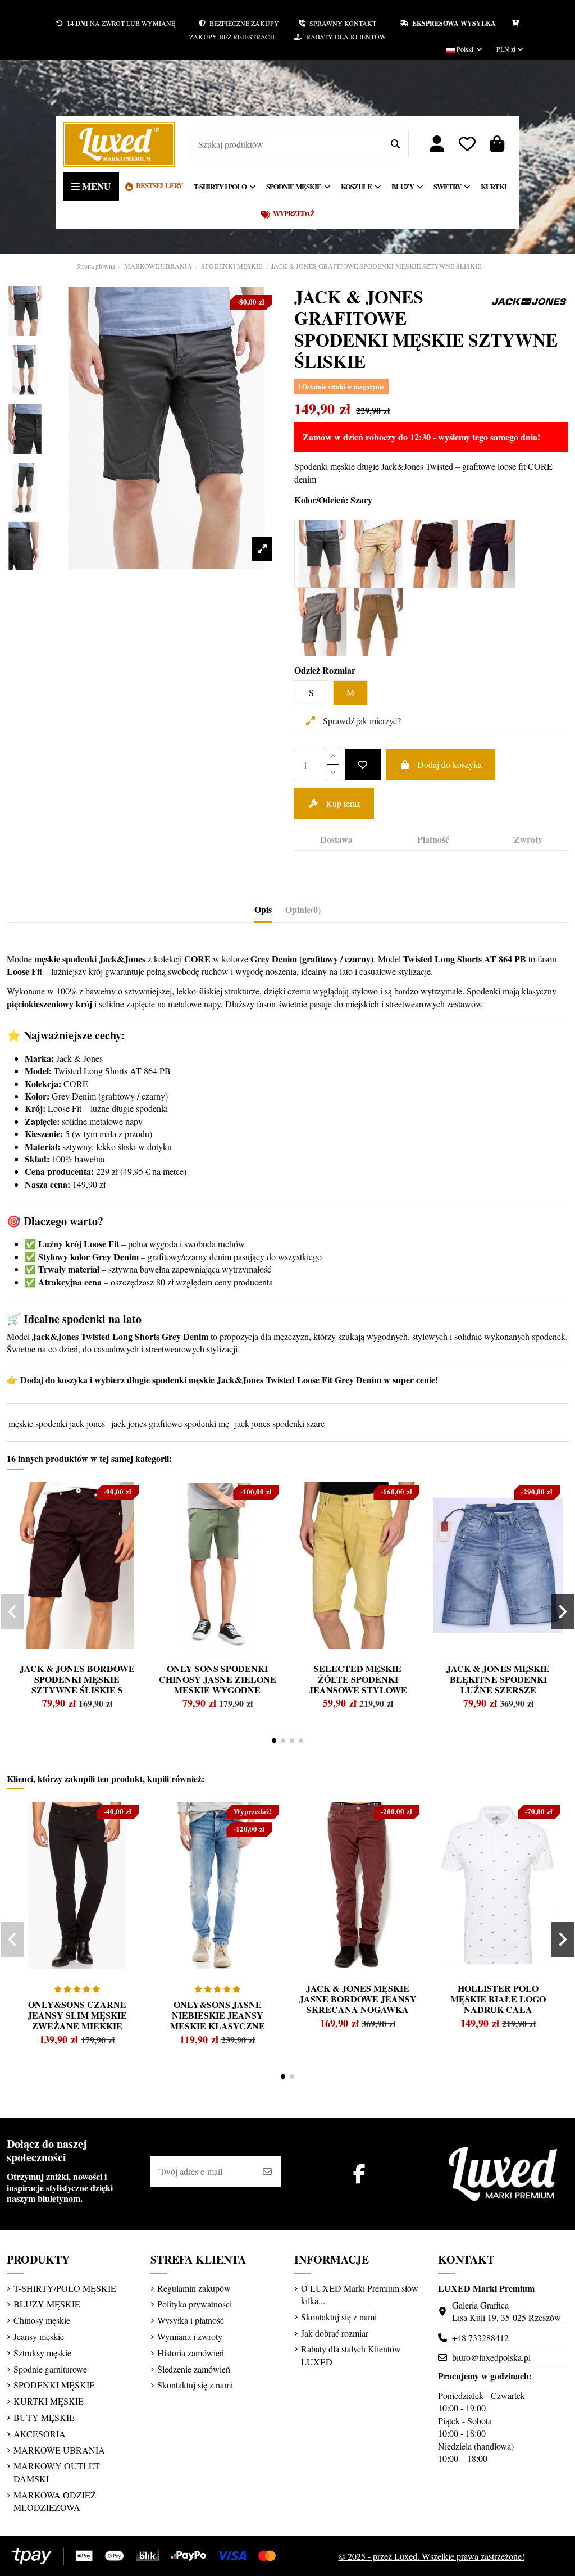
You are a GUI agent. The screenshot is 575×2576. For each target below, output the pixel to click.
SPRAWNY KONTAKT (353, 23)
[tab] (303, 912)
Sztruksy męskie (42, 2353)
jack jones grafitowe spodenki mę (170, 1423)
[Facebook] (359, 2173)
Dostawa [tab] (336, 839)
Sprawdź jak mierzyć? (361, 721)
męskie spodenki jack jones (57, 1423)
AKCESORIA (40, 2434)
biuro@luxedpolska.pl (491, 2357)
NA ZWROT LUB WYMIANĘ (121, 23)
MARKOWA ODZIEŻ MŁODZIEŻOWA (55, 2501)
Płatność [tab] (433, 839)
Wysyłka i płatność (191, 2320)
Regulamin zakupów (194, 2288)
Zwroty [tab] (528, 839)
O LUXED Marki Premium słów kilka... (360, 2294)
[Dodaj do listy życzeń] (363, 765)
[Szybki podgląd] (36, 1518)
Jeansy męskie (39, 2336)
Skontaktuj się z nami (195, 2385)
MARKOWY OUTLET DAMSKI (57, 2472)
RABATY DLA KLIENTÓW (344, 37)
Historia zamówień (191, 2353)
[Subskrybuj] (267, 2171)
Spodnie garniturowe (50, 2369)
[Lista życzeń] (467, 144)
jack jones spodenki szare (280, 1423)
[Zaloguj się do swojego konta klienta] (437, 144)
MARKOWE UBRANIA (59, 2450)
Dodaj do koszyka (449, 764)
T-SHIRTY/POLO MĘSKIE (65, 2288)
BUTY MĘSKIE (44, 2417)
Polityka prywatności (195, 2304)
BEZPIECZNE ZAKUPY (252, 23)
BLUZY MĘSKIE (47, 2304)
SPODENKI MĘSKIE (54, 2385)
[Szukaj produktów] (395, 144)
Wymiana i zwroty (190, 2336)
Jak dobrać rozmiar (335, 2333)
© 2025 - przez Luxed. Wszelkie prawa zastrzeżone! (432, 2556)
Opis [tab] (263, 910)
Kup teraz (343, 803)
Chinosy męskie (42, 2320)
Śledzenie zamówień (194, 2369)
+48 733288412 (480, 2338)
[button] (274, 1741)
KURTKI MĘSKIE (49, 2401)
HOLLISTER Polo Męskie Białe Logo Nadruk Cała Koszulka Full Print (498, 2004)
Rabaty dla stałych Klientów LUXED (351, 2355)
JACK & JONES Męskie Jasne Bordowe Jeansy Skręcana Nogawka (358, 1999)
